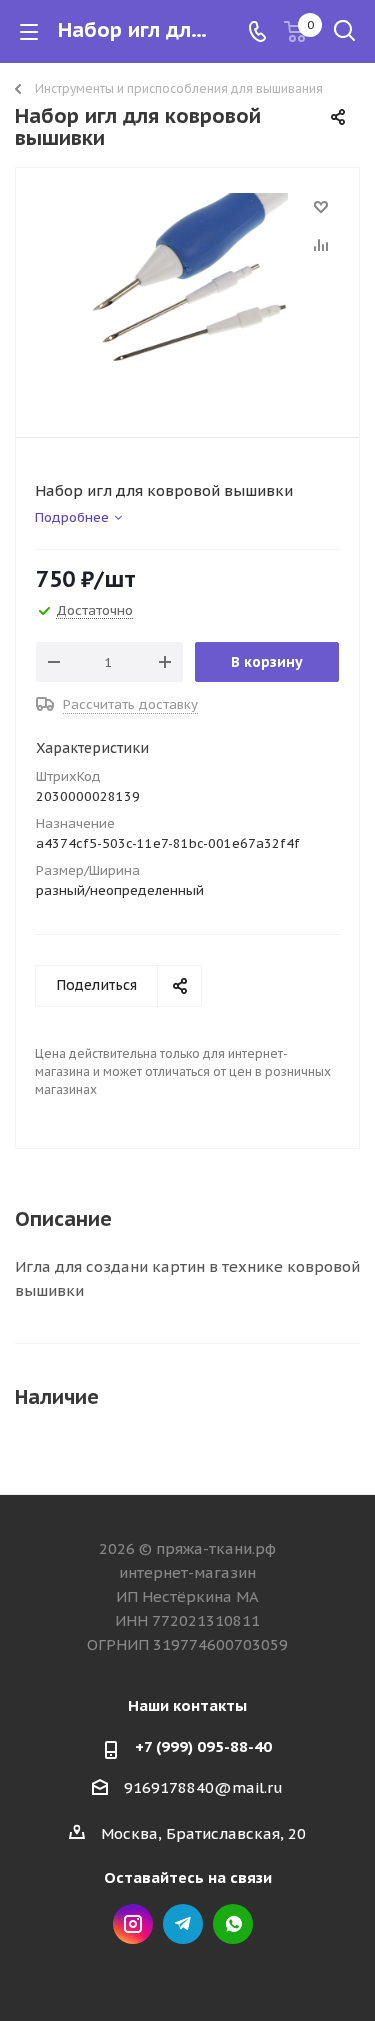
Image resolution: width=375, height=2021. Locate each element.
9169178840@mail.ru (203, 1787)
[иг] (187, 293)
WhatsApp (233, 1924)
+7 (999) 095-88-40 (203, 1746)
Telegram (183, 1924)
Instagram (133, 1924)
